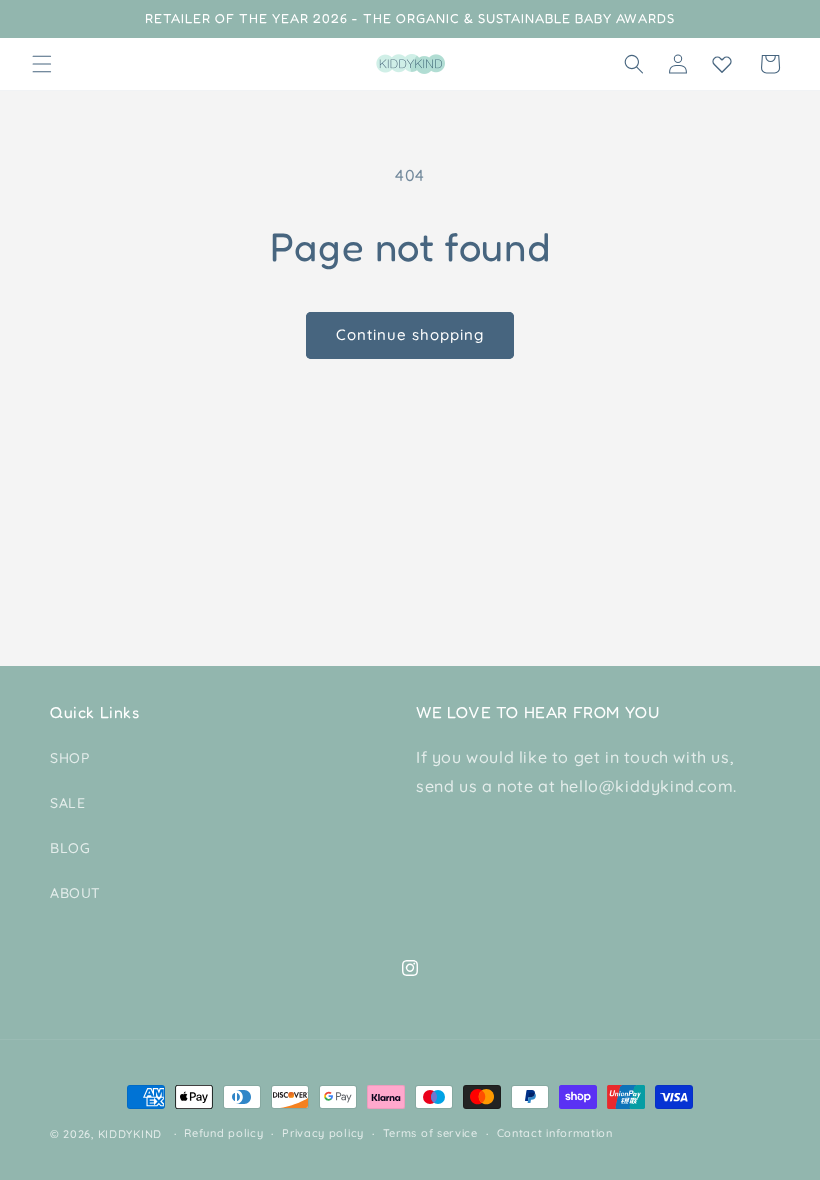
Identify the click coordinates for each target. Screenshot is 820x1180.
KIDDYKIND (130, 1134)
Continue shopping (410, 334)
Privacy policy (323, 1133)
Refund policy (223, 1133)
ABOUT (75, 893)
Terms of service (430, 1133)
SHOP (69, 758)
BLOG (70, 848)
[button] (42, 64)
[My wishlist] (722, 64)
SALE (67, 803)
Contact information (555, 1133)
